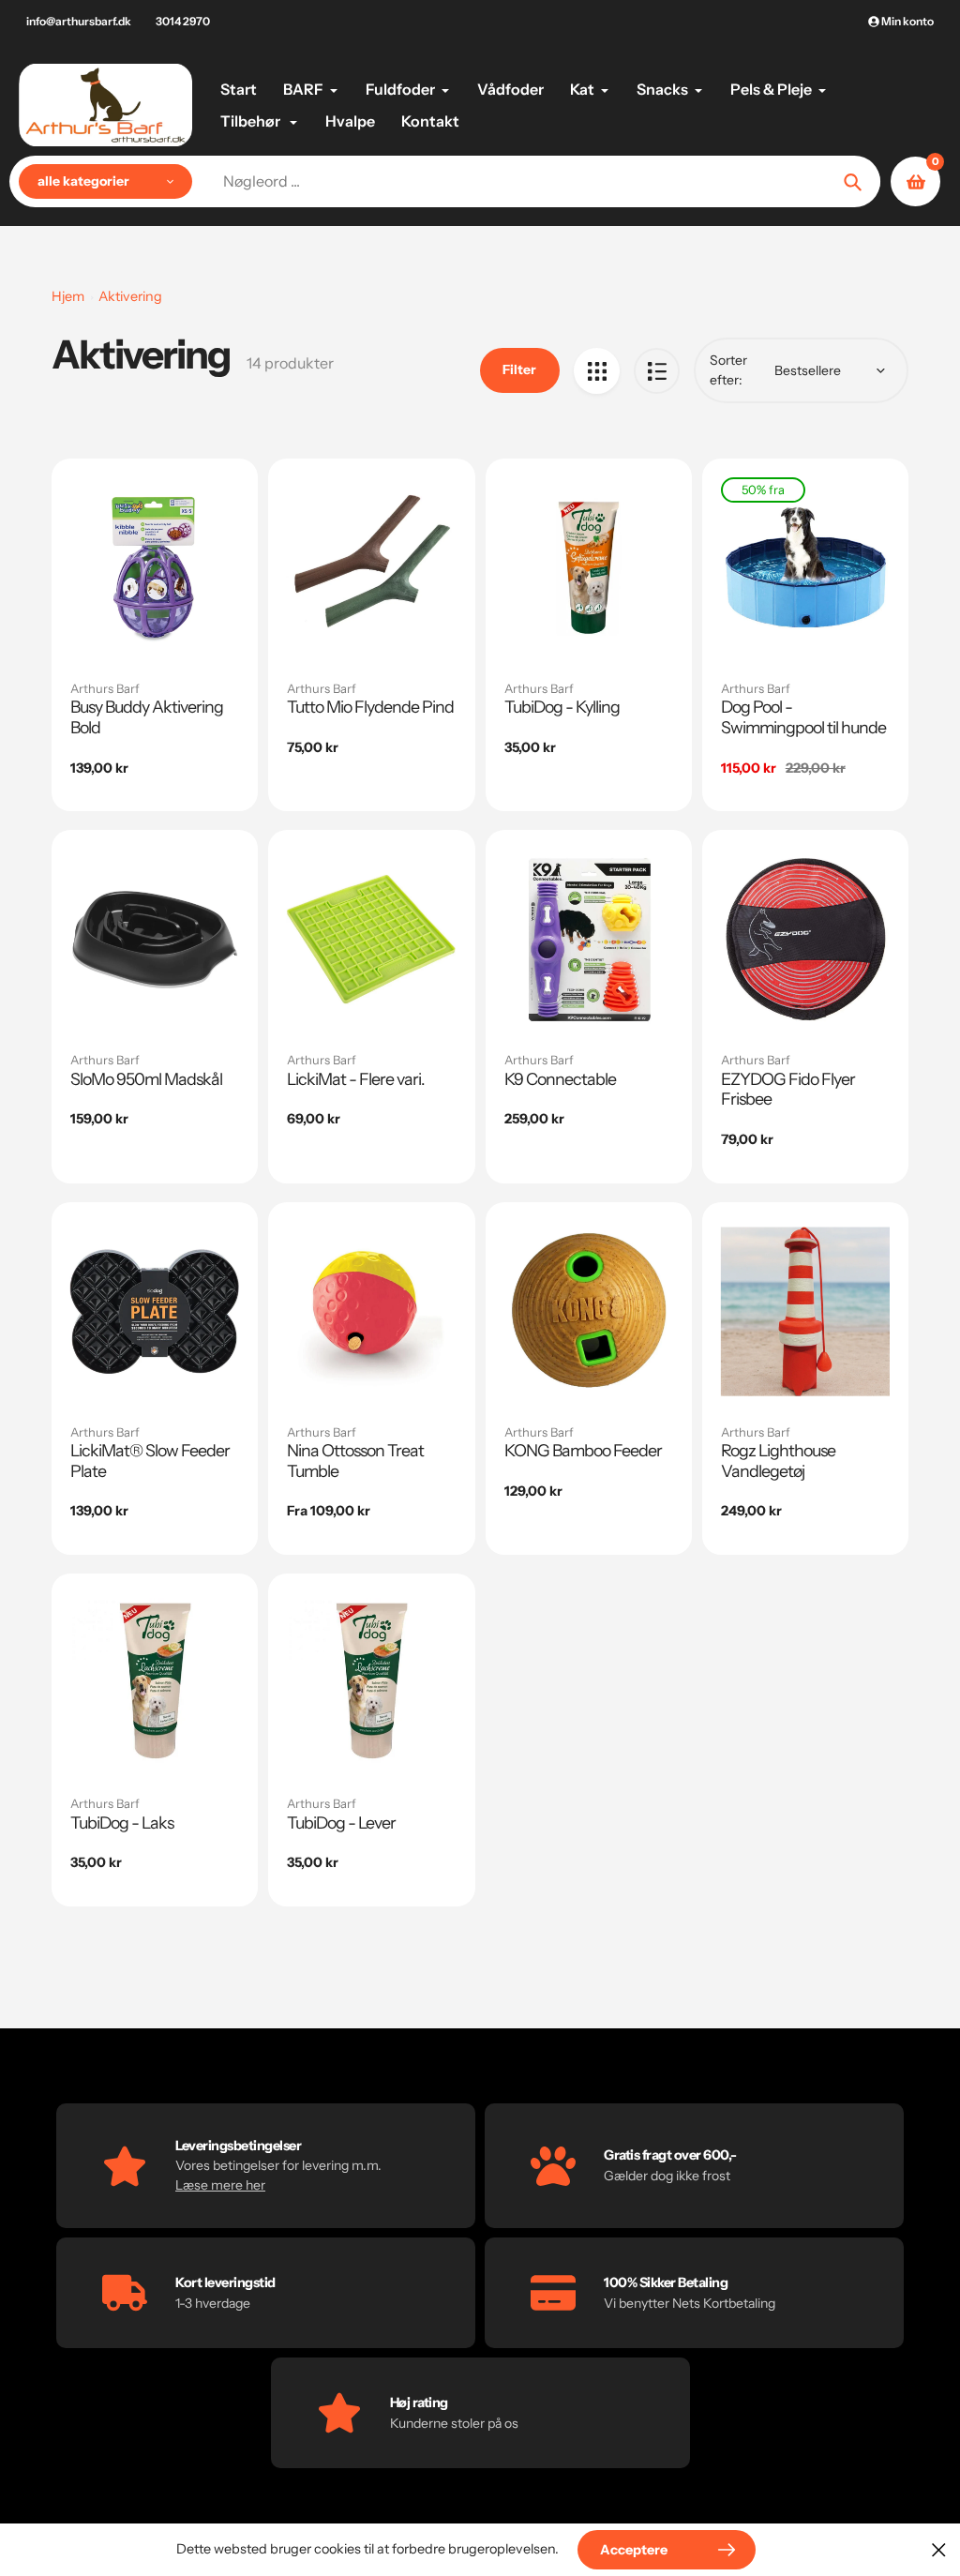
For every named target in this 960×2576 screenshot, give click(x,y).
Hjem (68, 296)
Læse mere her (220, 2185)
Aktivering (130, 296)
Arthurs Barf (105, 688)
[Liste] (657, 371)
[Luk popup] (939, 2549)
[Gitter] (597, 371)
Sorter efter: (728, 370)
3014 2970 (183, 21)
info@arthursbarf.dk (79, 21)
